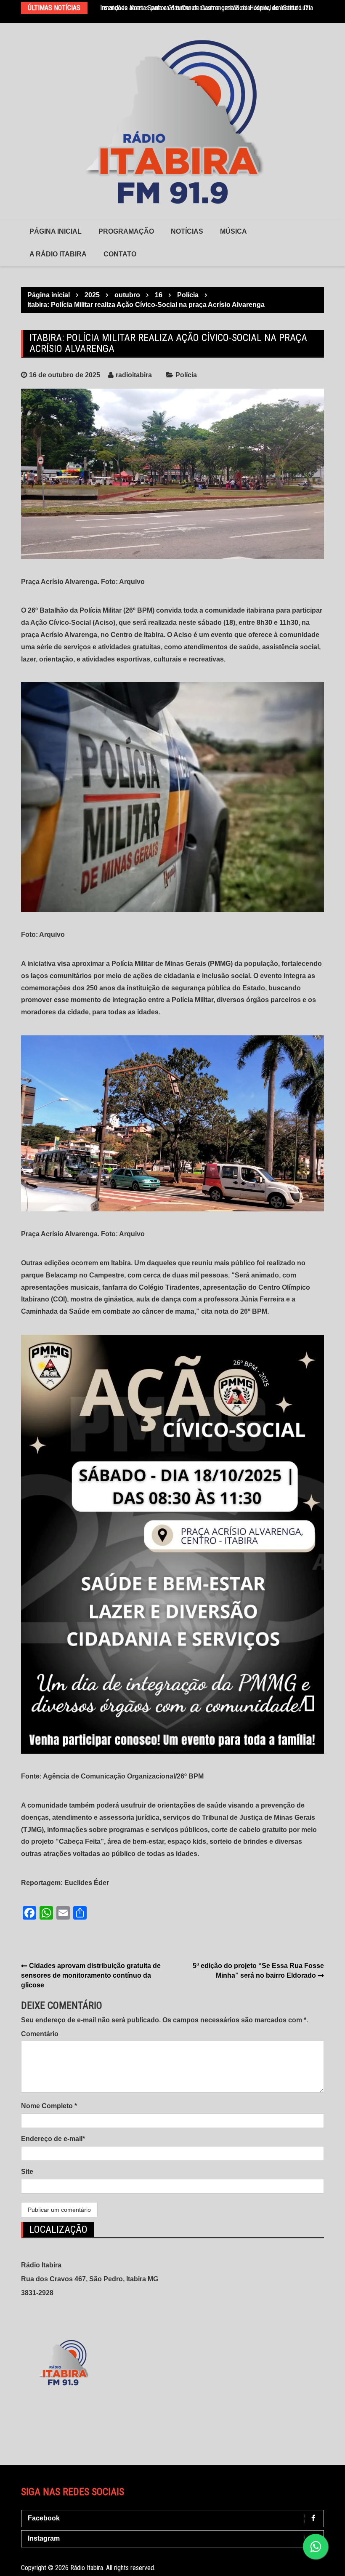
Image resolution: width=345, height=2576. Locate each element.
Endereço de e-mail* (53, 2139)
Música (234, 231)
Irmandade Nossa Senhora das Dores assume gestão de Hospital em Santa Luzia (207, 8)
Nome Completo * (49, 2106)
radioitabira (134, 375)
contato (120, 254)
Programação (126, 231)
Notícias (187, 231)
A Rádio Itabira (58, 254)
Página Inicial (56, 231)
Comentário (40, 2034)
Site (27, 2172)
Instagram (44, 2538)
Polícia (186, 375)
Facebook (44, 2518)
